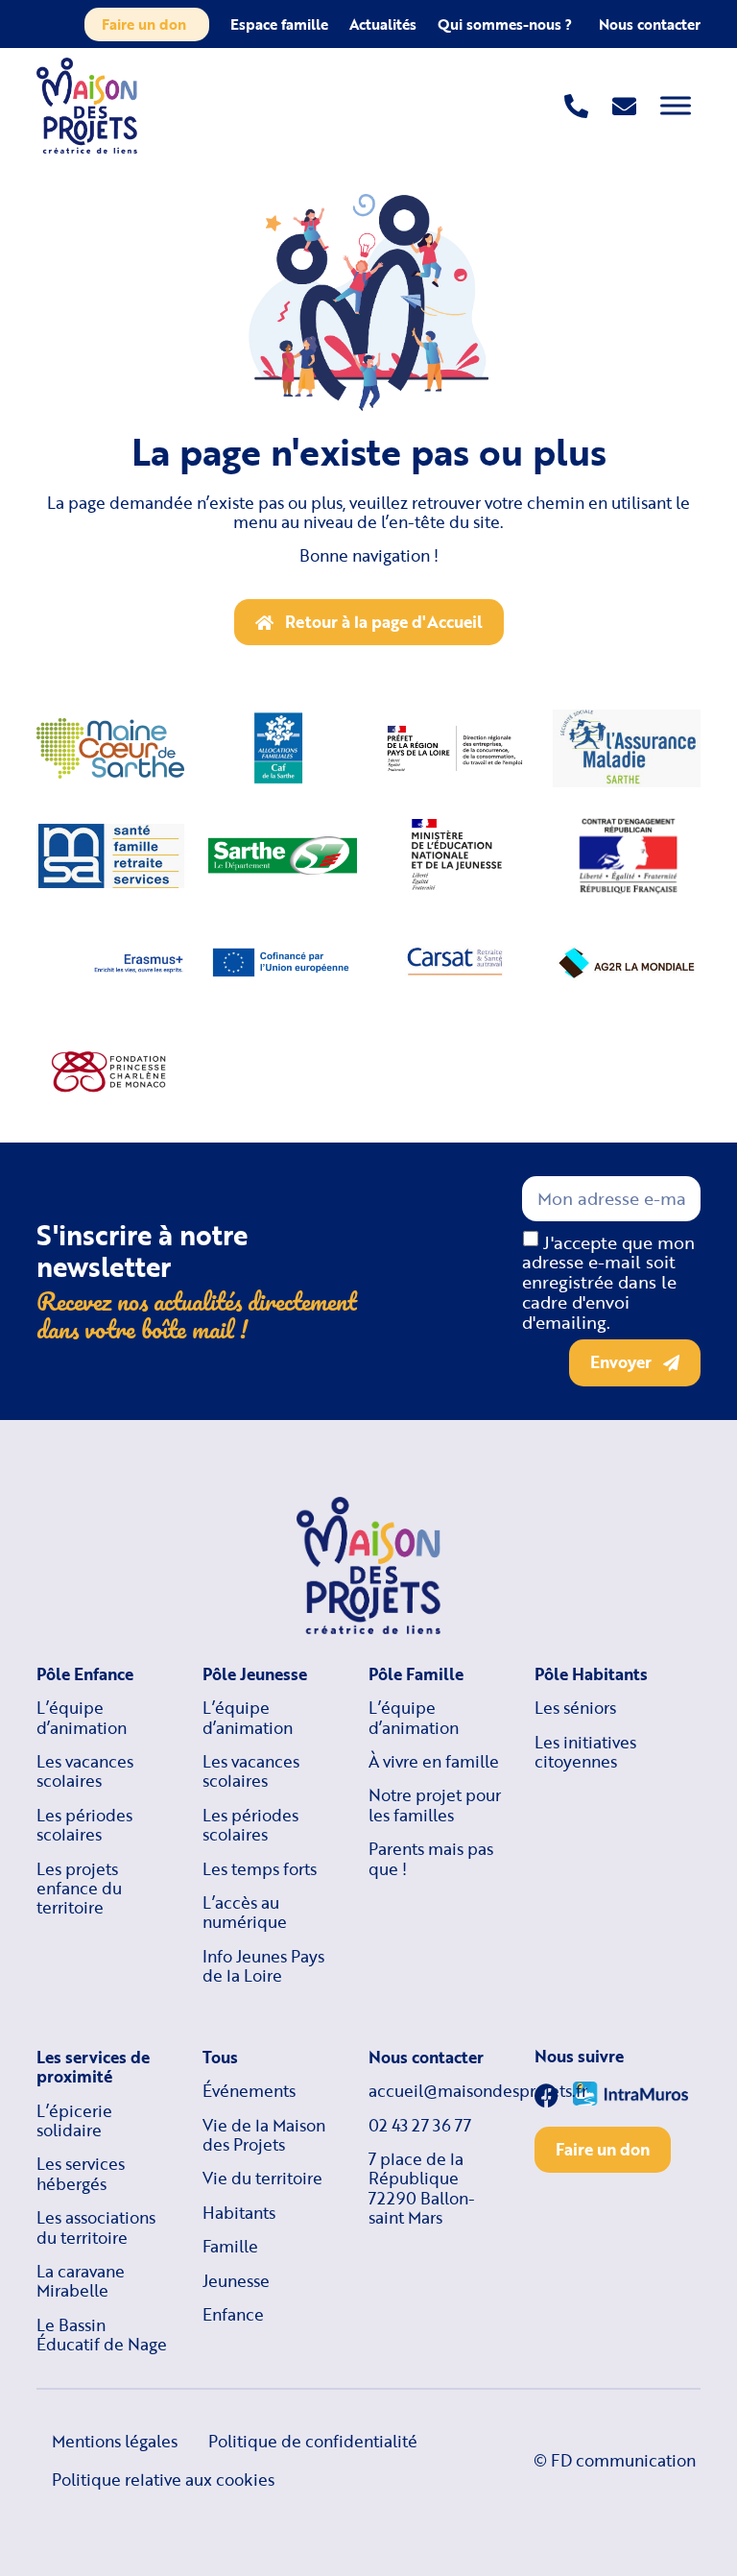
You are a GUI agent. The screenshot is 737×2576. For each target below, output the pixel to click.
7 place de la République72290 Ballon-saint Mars (422, 2189)
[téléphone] (576, 106)
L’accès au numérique (245, 1913)
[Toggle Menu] (676, 105)
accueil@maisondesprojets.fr (436, 2091)
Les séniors (575, 1708)
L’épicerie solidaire (74, 2121)
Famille (230, 2247)
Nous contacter (650, 24)
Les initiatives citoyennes (585, 1753)
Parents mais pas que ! (431, 1859)
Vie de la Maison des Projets (264, 2136)
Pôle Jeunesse (255, 1674)
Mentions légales (115, 2441)
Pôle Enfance (85, 1674)
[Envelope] (624, 106)
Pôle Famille (416, 1674)
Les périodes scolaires (84, 1826)
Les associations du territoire (96, 2228)
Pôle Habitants (591, 1674)
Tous (220, 2058)
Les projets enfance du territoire (79, 1889)
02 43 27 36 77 (420, 2126)
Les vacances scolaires (85, 1772)
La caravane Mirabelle (81, 2282)
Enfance (233, 2315)
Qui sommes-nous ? (505, 24)
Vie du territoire (262, 2179)
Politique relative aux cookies (163, 2480)
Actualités (383, 24)
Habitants (239, 2213)
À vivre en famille (434, 1762)
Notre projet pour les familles (435, 1806)
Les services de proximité (93, 2068)
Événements (249, 2091)
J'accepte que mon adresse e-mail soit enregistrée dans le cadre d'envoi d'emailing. (608, 1281)
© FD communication (615, 2460)
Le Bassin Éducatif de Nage (102, 2335)
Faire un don (144, 24)
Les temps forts (260, 1869)
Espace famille (279, 24)
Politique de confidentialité (313, 2441)
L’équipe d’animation (82, 1718)
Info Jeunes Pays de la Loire (263, 1967)
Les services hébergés (81, 2174)
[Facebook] (547, 2095)
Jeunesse (236, 2281)
